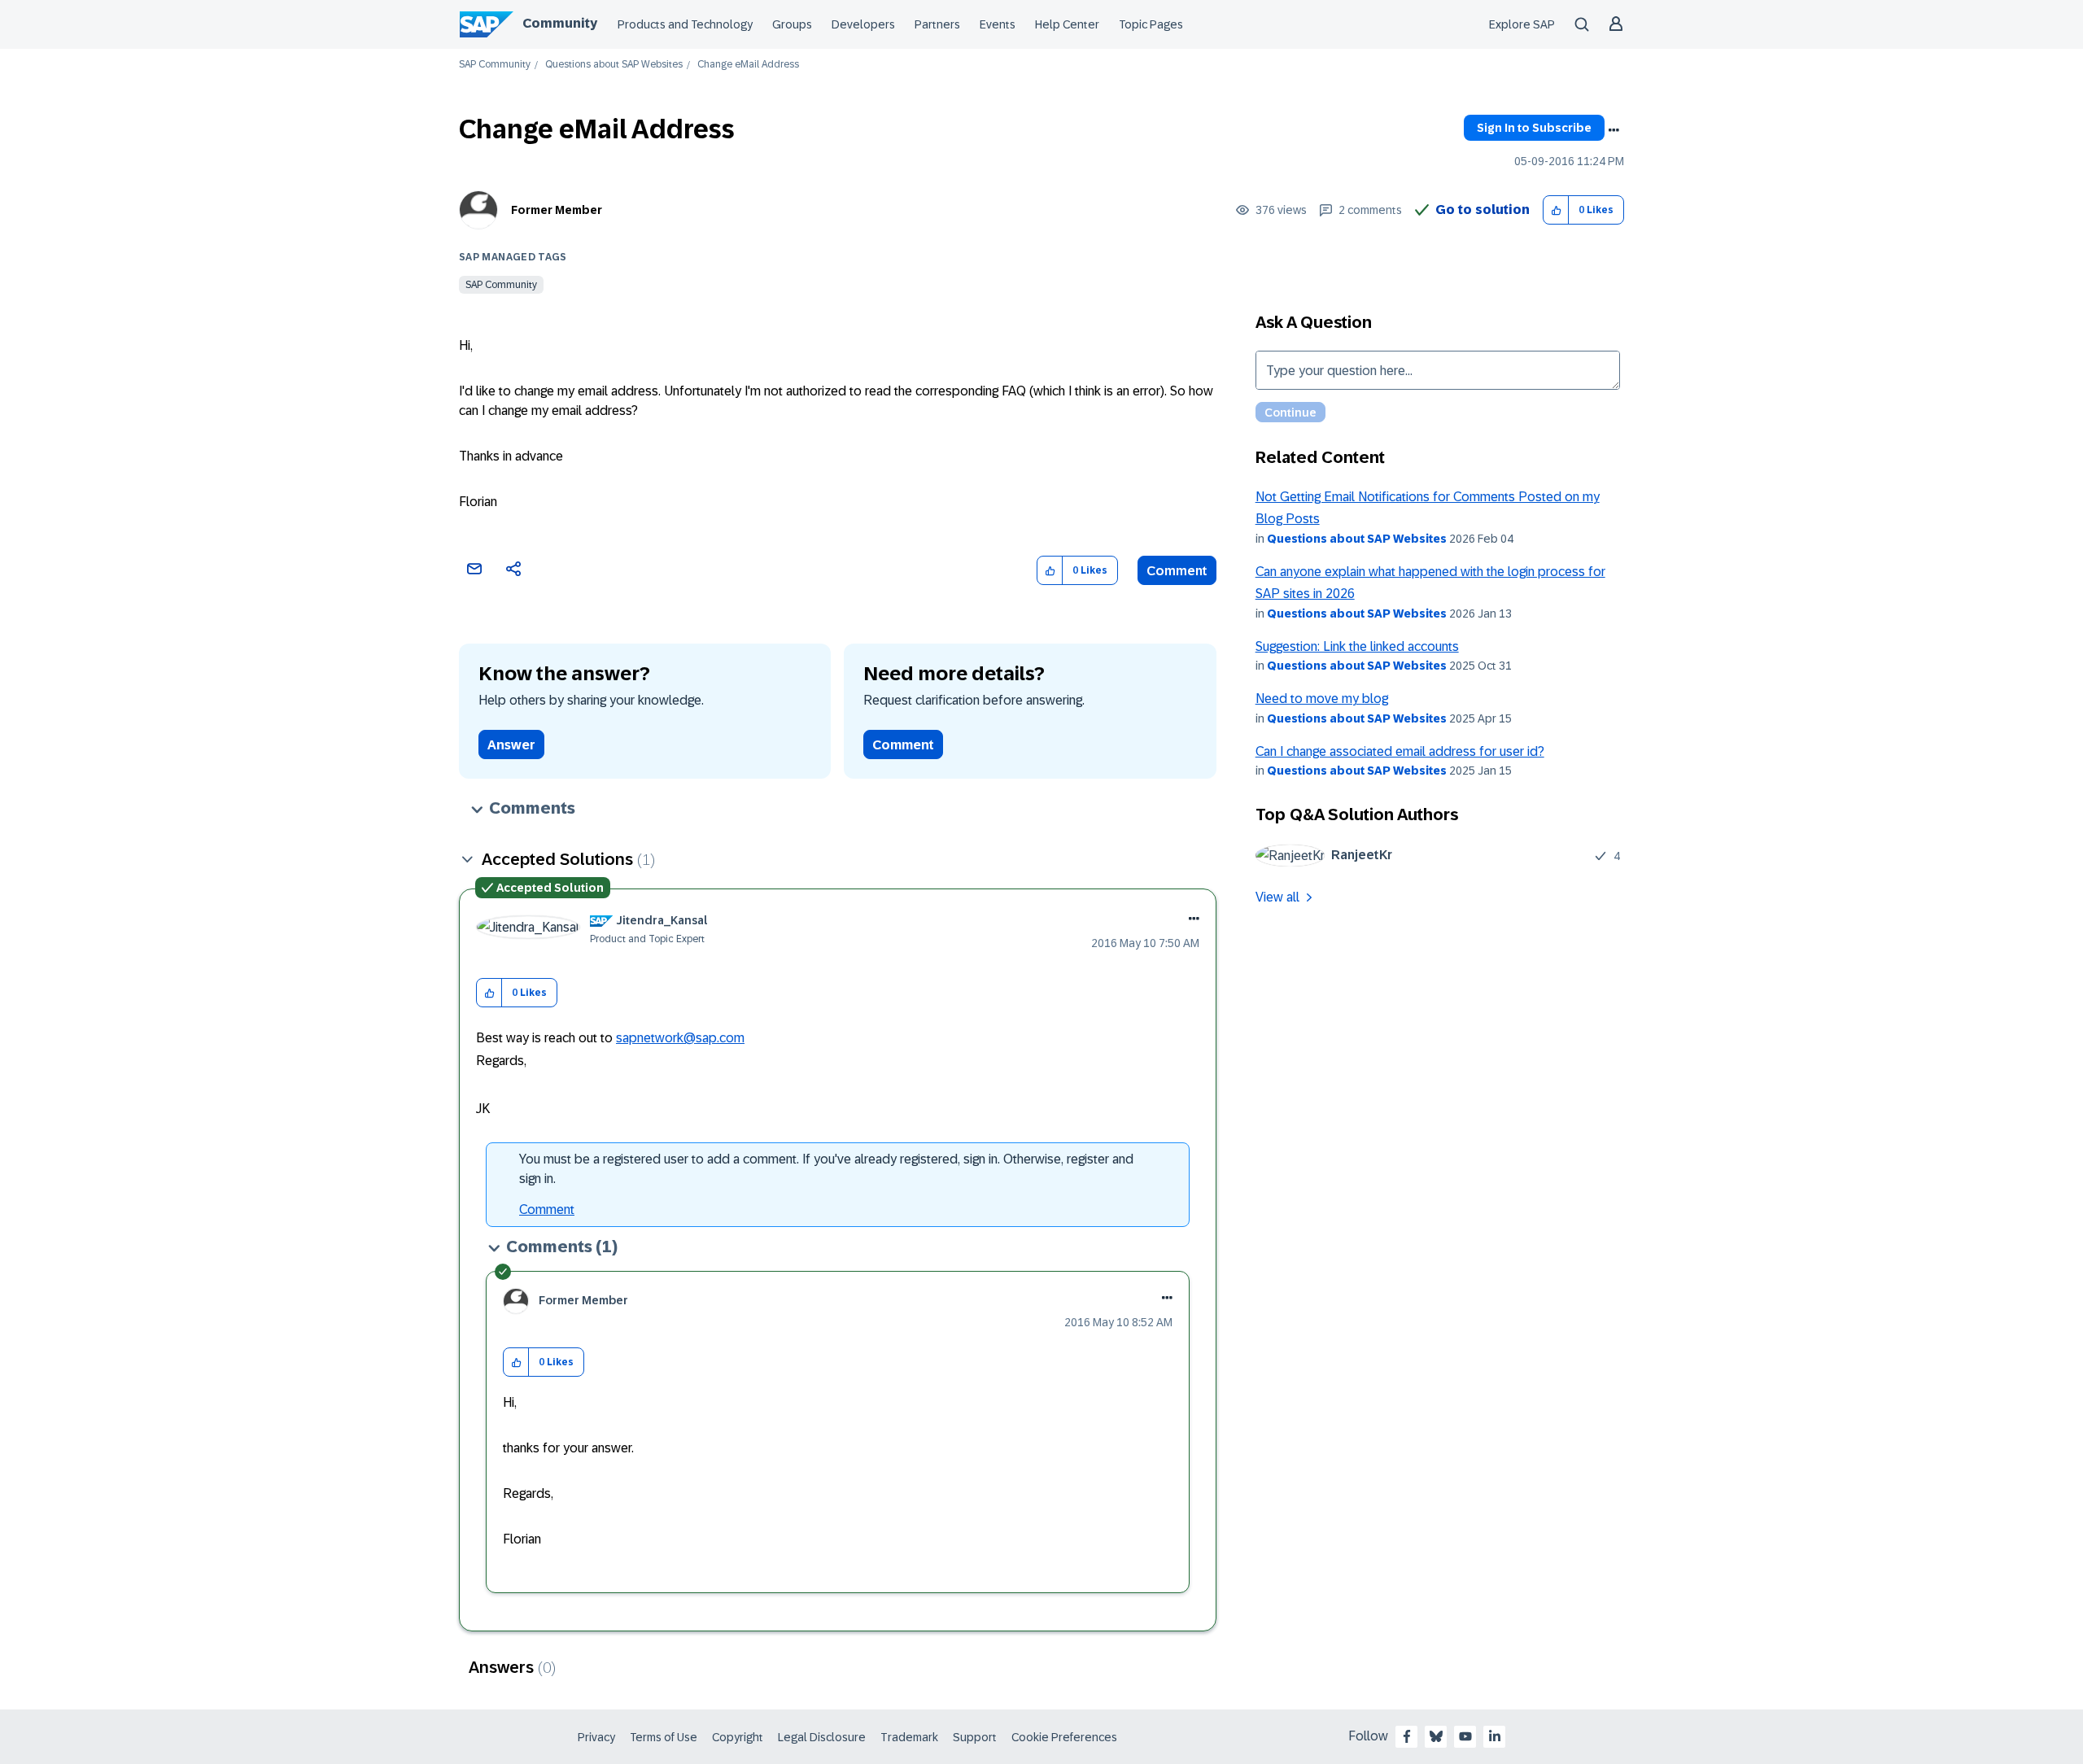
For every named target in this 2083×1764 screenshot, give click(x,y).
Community (560, 23)
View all (1277, 897)
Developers (863, 24)
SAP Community (495, 65)
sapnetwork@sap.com (680, 1038)
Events (998, 24)
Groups (792, 24)
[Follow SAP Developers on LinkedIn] (1495, 1736)
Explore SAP (1522, 24)
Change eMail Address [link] (748, 65)
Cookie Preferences (1064, 1737)
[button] (1556, 210)
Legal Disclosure (822, 1737)
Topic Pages (1151, 24)
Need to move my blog (1322, 699)
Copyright (738, 1737)
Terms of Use (664, 1737)
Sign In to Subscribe (1534, 128)
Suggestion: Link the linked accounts (1357, 646)
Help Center (1067, 24)
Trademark (909, 1737)
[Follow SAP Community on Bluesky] (1436, 1736)
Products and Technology (685, 24)
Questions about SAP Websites (614, 65)
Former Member (557, 210)
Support (975, 1737)
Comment (1177, 571)
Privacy (596, 1737)
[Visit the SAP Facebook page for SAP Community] (1407, 1736)
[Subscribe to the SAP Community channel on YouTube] (1465, 1736)
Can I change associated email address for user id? (1400, 751)
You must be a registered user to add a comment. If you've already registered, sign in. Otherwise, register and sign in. (826, 1169)
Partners (937, 24)
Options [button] (1614, 130)
